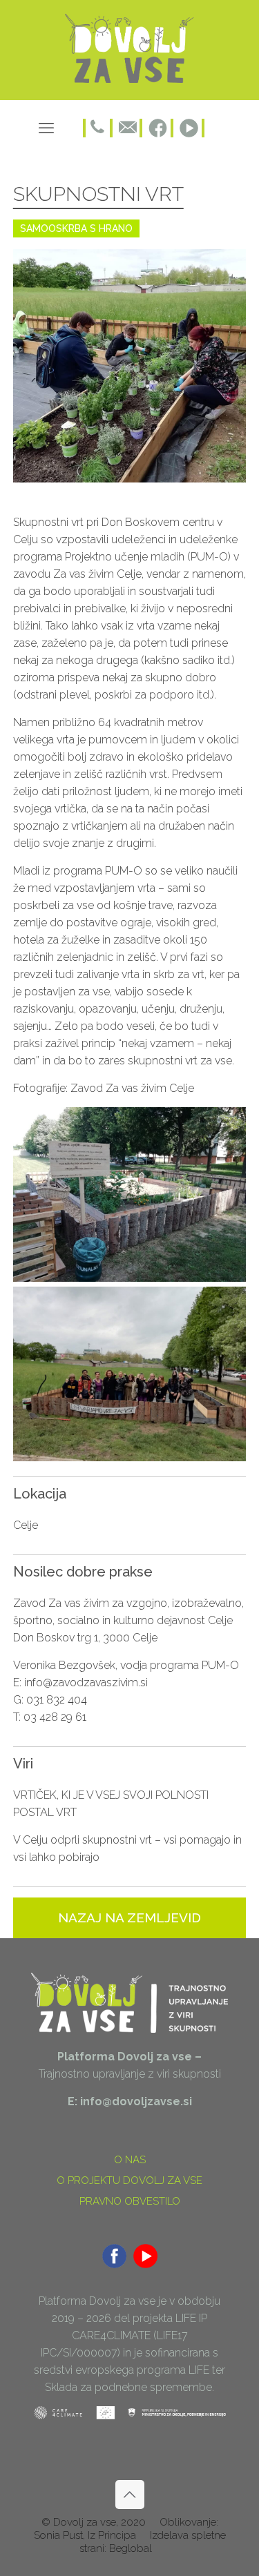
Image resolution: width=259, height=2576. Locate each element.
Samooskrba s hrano (76, 228)
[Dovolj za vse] (130, 80)
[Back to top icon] (130, 2495)
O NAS (130, 2160)
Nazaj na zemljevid (129, 1918)
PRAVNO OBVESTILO (130, 2201)
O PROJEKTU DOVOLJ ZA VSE (129, 2180)
